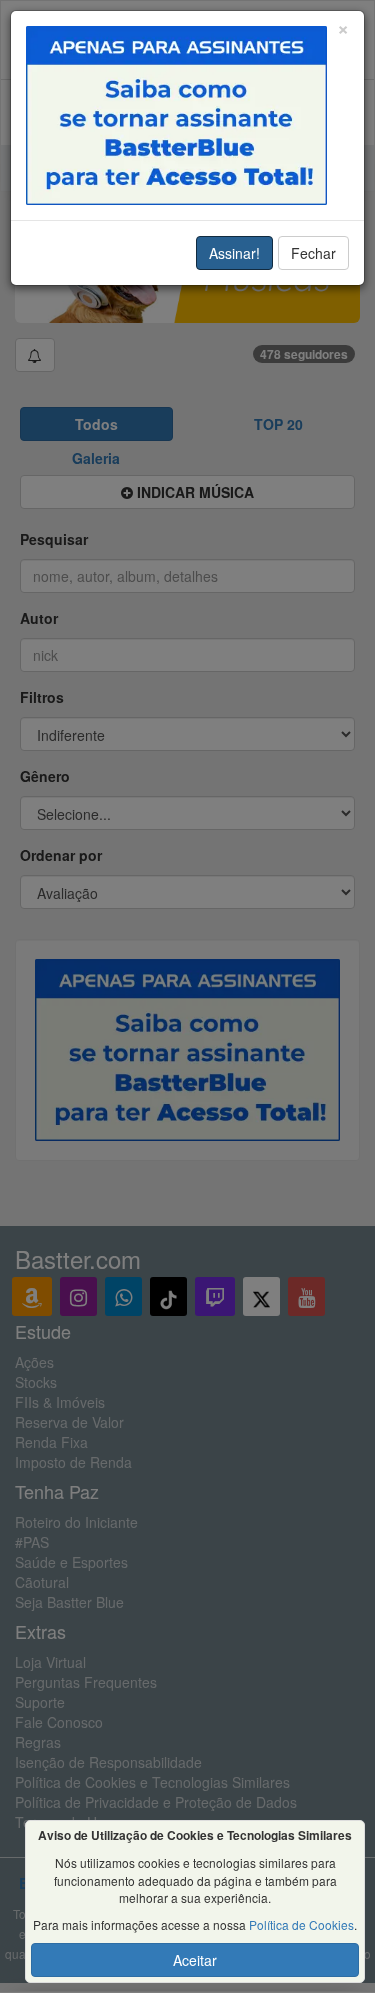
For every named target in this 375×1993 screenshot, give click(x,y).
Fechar (313, 253)
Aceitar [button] (195, 1960)
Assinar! (234, 253)
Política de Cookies (301, 1924)
